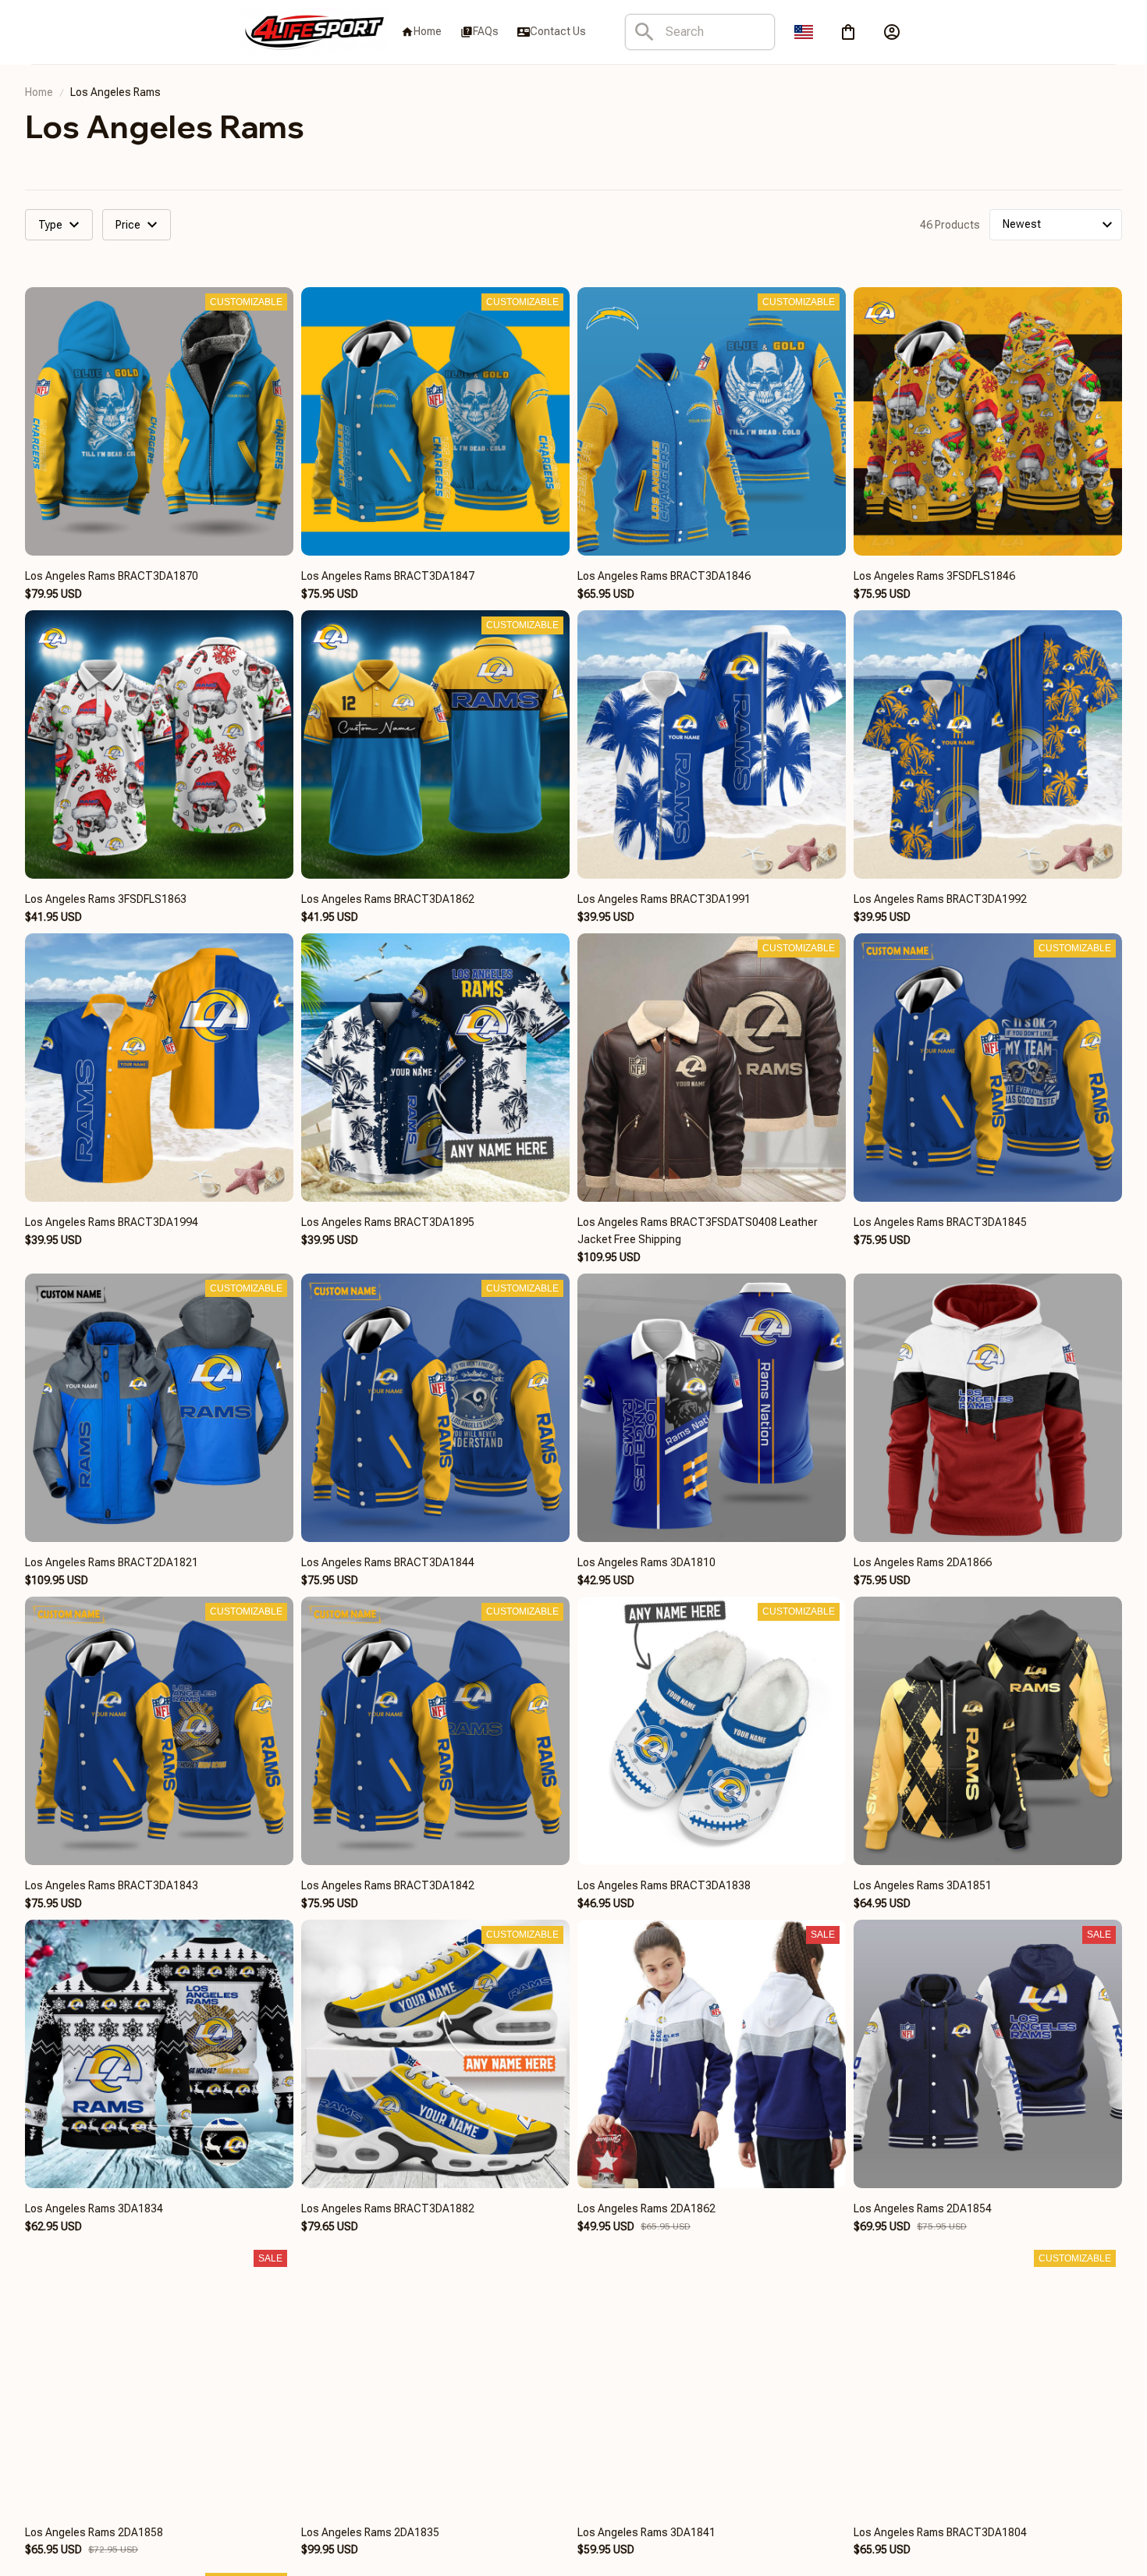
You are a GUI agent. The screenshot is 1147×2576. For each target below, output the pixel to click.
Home (39, 92)
